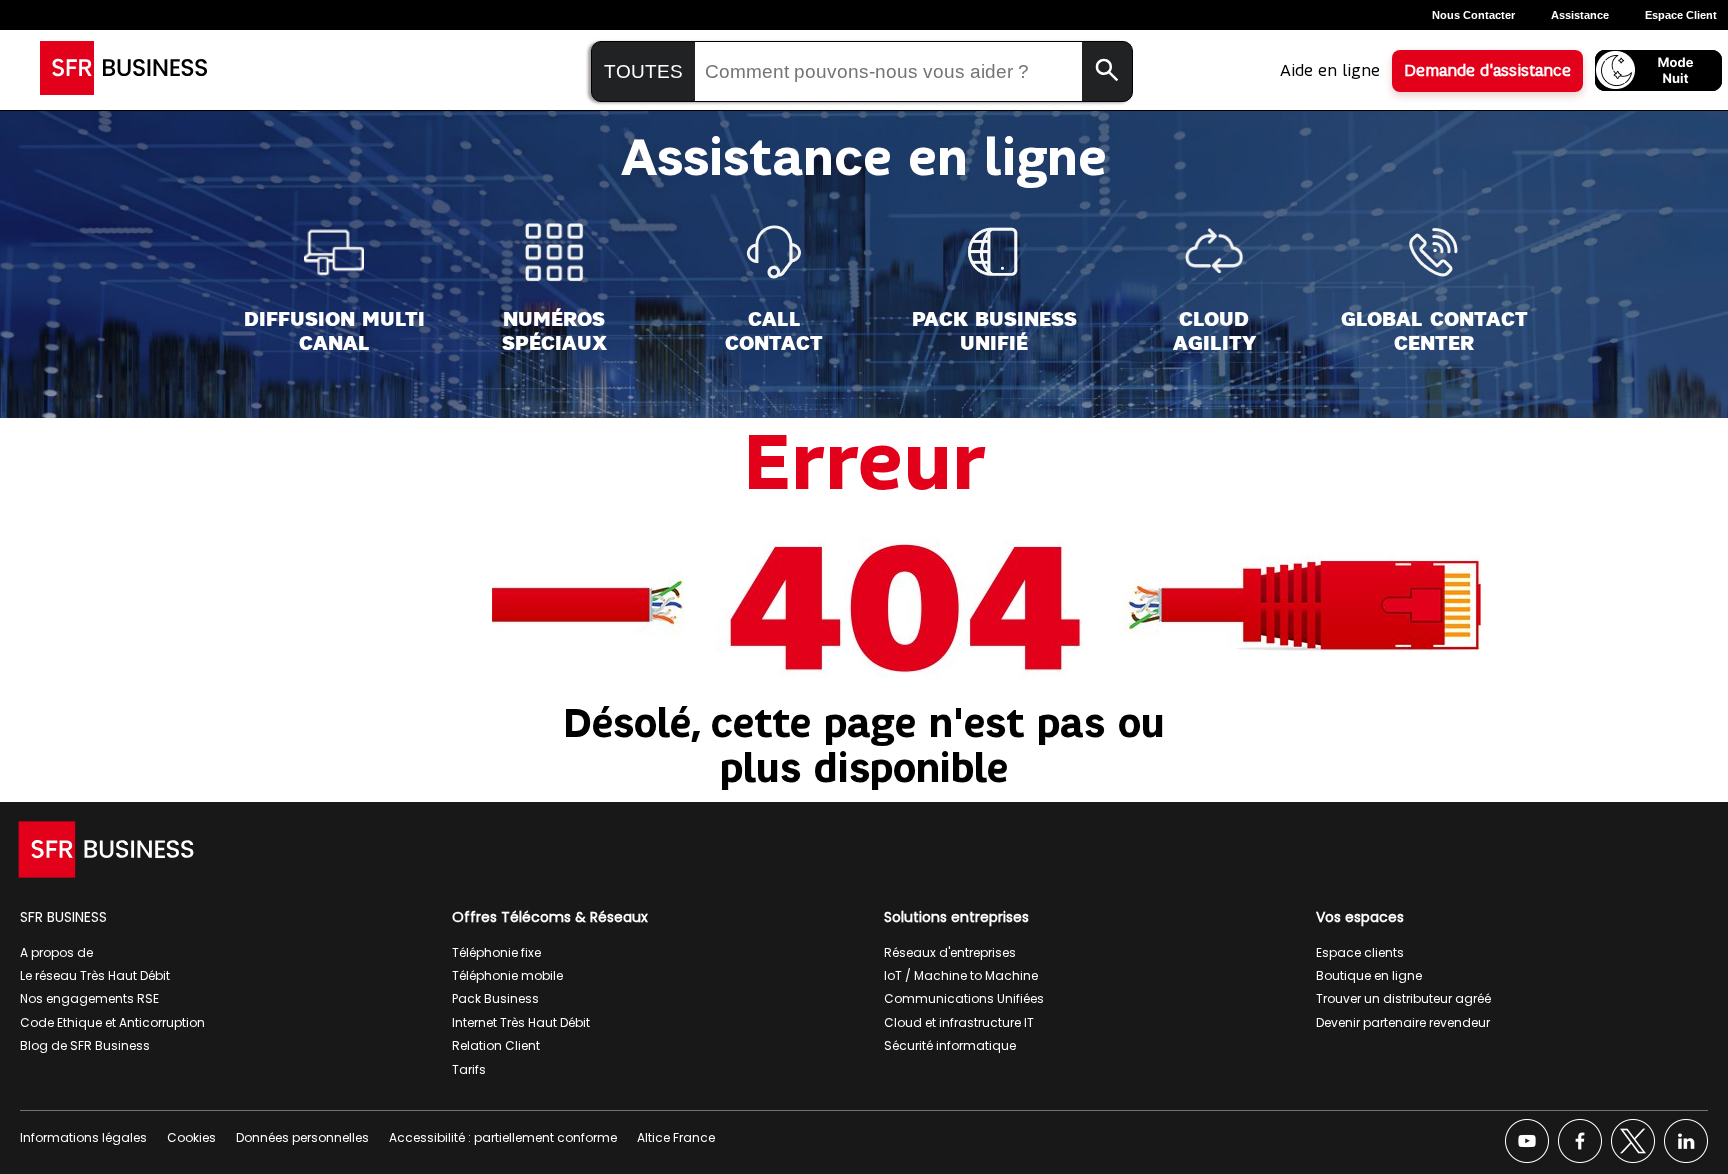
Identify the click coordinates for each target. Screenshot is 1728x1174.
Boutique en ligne (1369, 975)
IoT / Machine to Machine (961, 975)
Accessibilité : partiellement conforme (503, 1137)
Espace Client (1681, 15)
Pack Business (495, 998)
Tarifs (469, 1069)
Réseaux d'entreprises (950, 952)
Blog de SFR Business (85, 1045)
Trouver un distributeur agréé (1403, 998)
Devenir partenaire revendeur (1403, 1022)
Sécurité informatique (950, 1045)
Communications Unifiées (964, 998)
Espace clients (1360, 952)
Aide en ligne (1330, 71)
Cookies (191, 1137)
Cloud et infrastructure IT (959, 1022)
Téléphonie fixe (496, 952)
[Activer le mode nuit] (1658, 70)
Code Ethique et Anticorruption (112, 1022)
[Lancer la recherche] (1107, 71)
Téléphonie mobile (507, 975)
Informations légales (83, 1137)
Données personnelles (302, 1137)
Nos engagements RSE (89, 998)
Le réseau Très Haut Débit (95, 975)
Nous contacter (1473, 15)
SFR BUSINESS (63, 917)
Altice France (676, 1137)
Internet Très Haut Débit (521, 1022)
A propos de (56, 952)
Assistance (1580, 15)
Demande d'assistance (1487, 71)
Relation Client (496, 1045)
